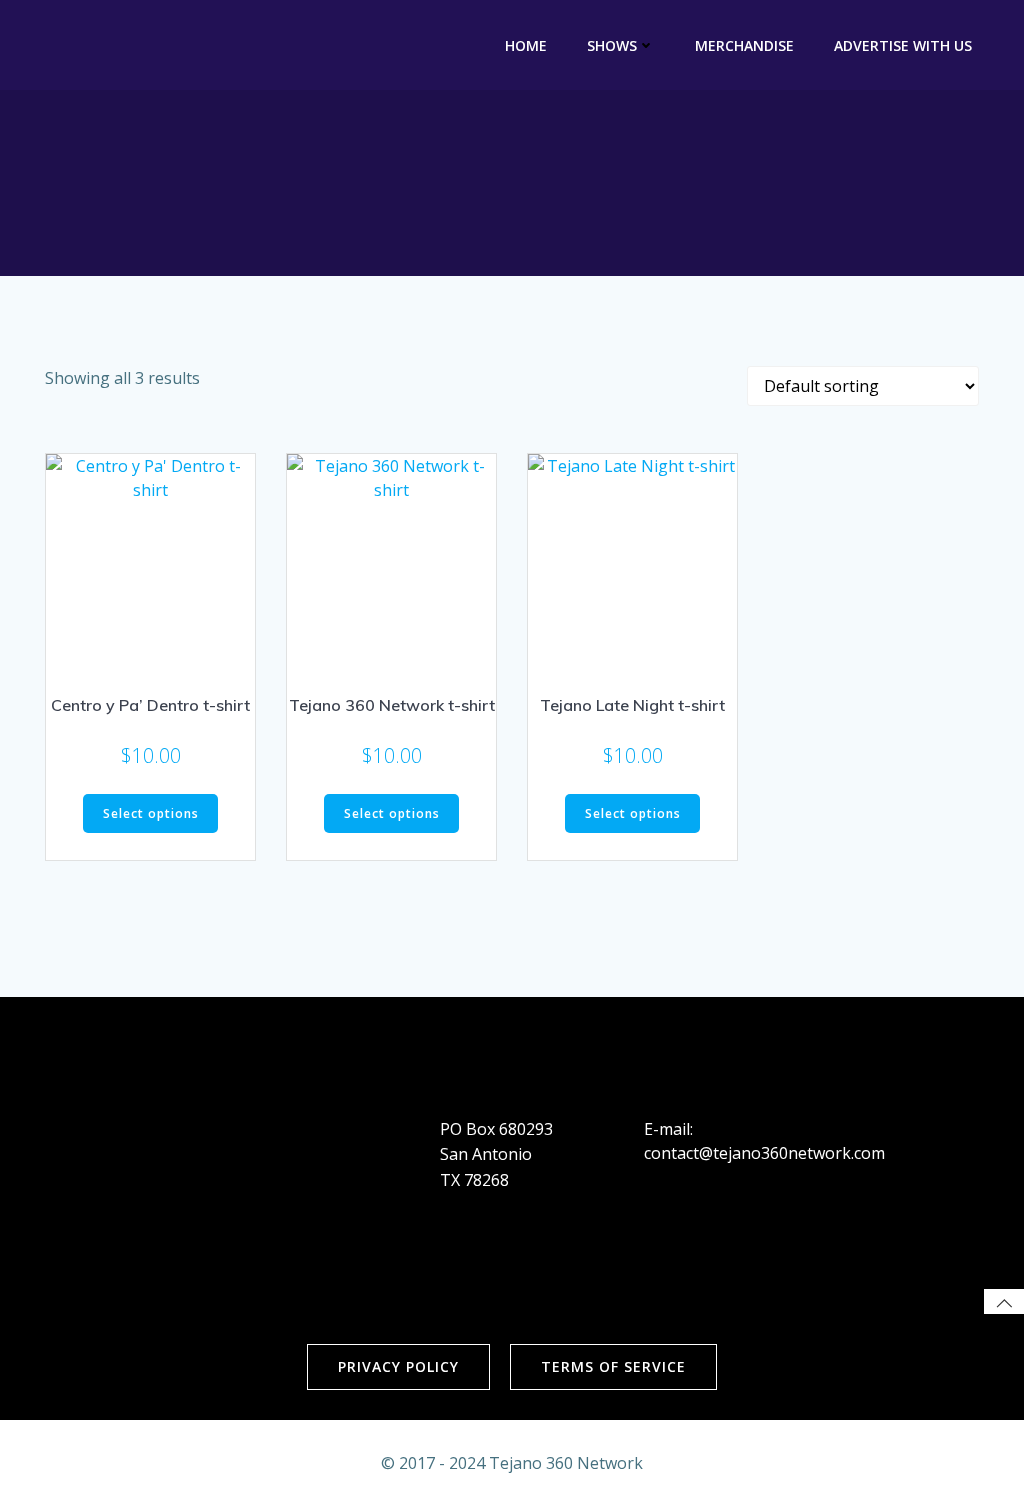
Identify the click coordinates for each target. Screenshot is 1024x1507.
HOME (526, 45)
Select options (151, 813)
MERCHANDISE (744, 45)
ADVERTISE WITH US (903, 45)
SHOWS (612, 45)
